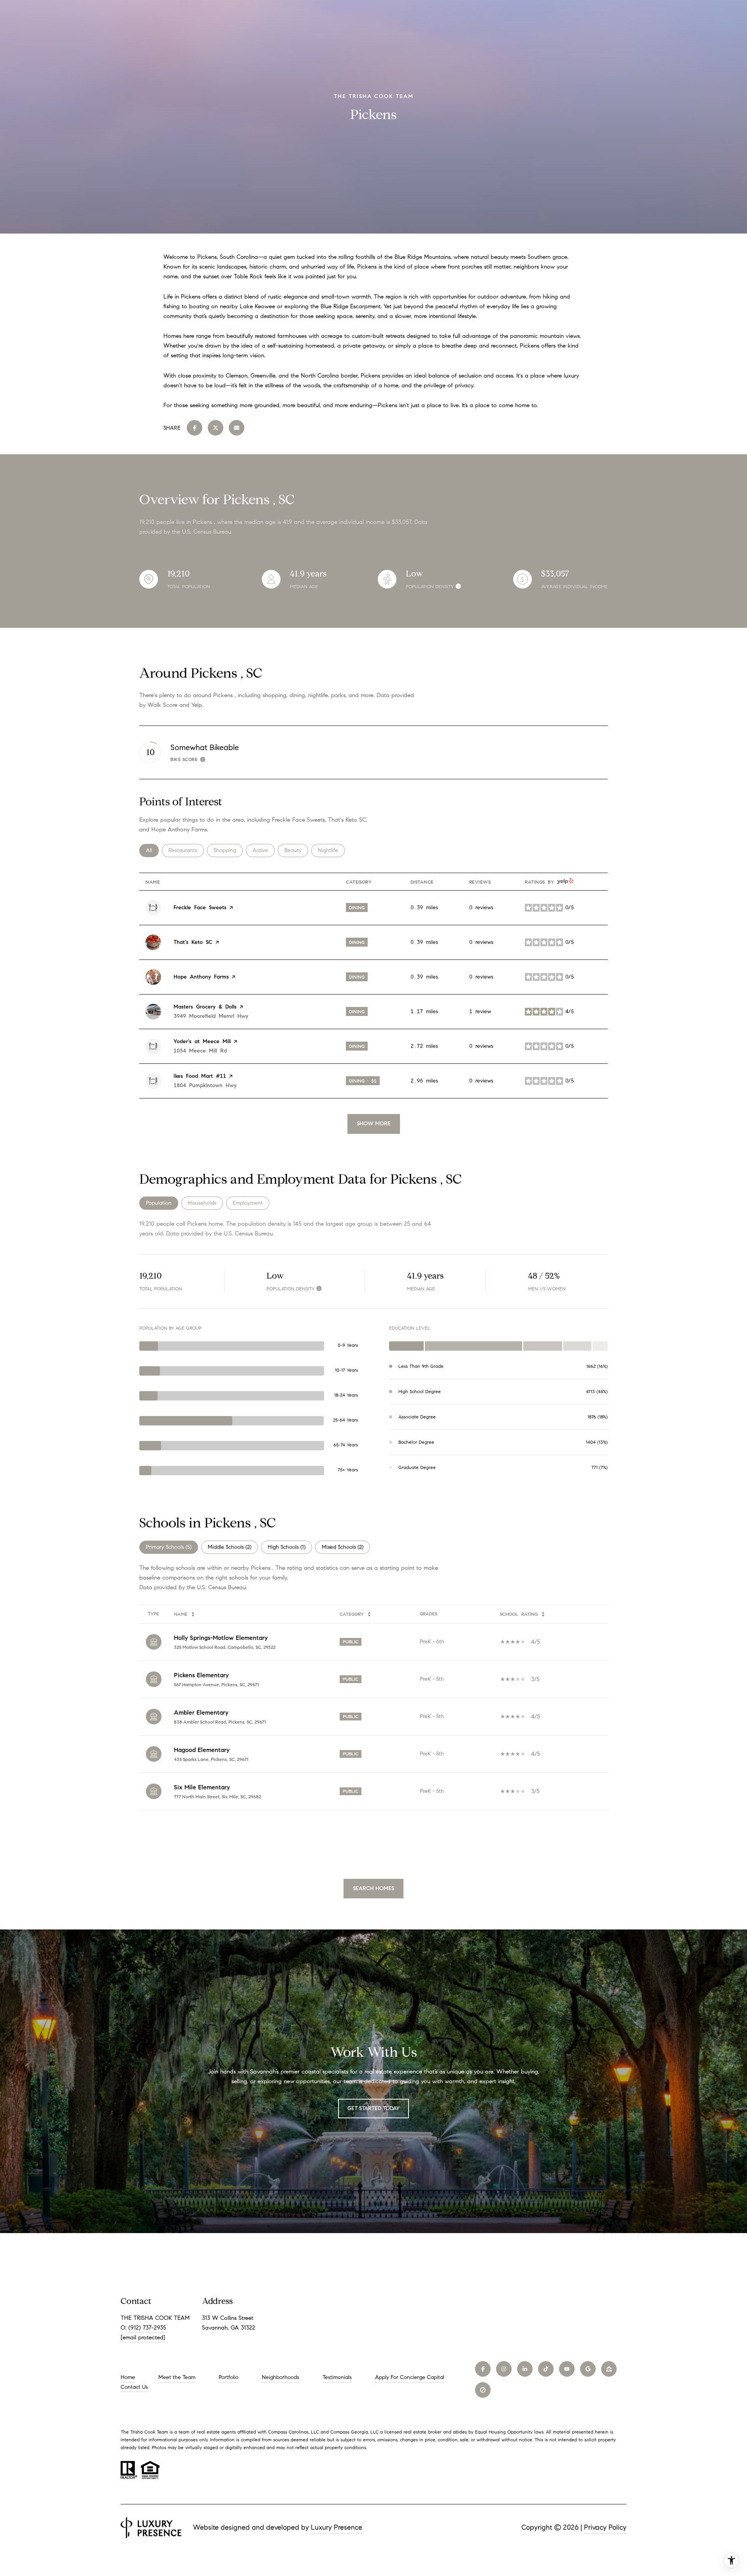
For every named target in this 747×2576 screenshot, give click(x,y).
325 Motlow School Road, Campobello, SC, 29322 (225, 1647)
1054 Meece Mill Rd (200, 1051)
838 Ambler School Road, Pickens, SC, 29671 (220, 1722)
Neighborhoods (281, 2377)
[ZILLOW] (609, 2369)
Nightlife (331, 850)
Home (128, 2377)
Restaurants (186, 850)
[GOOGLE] (588, 2369)
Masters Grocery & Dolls (205, 1007)
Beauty (296, 850)
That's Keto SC (193, 942)
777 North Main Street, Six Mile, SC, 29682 (217, 1797)
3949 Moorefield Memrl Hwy (211, 1016)
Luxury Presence (337, 2527)
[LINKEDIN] (525, 2369)
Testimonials (337, 2377)
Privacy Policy (605, 2527)
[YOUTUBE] (567, 2369)
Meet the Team (177, 2377)
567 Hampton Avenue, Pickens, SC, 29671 (216, 1684)
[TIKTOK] (546, 2369)
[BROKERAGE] (483, 2390)
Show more (374, 1124)
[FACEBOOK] (483, 2369)
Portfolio (229, 2377)
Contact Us (134, 2387)
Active (264, 850)
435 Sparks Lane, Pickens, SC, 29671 (211, 1759)
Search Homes (373, 1888)
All (152, 850)
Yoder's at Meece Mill (202, 1041)
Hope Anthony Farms (201, 977)
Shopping (228, 850)
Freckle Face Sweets (200, 908)
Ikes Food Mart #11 (200, 1076)
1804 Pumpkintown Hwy (205, 1085)
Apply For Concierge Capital (410, 2377)
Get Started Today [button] (373, 2108)
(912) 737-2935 (147, 2328)
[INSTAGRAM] (504, 2369)
